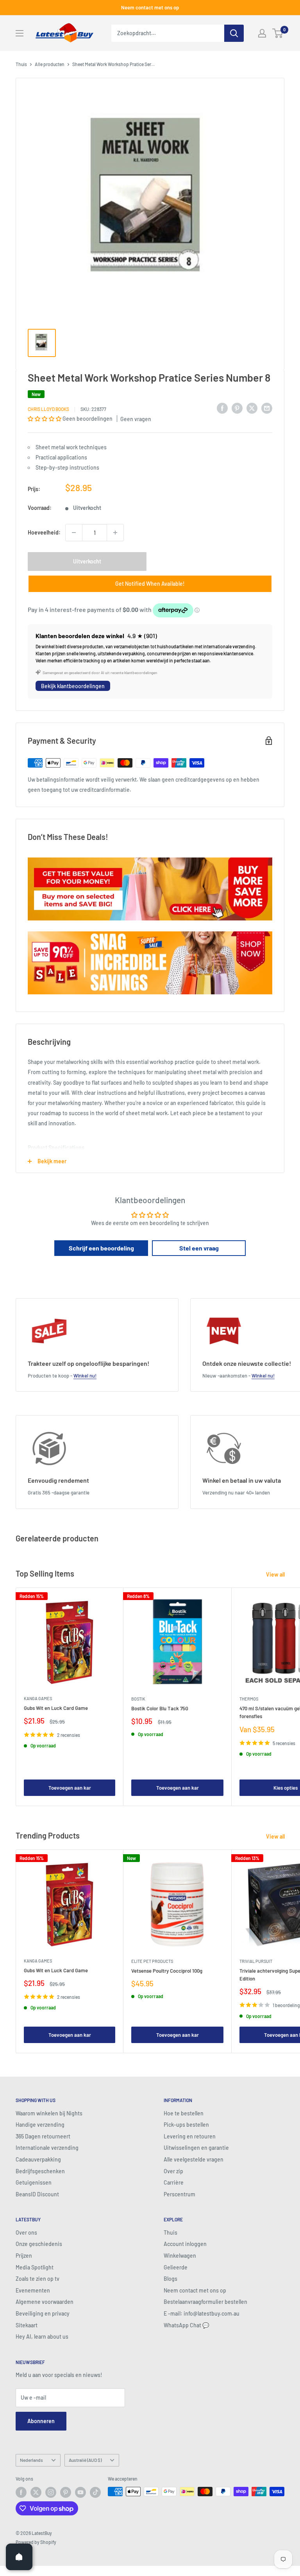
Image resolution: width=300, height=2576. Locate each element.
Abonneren (41, 2421)
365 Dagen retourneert (43, 2136)
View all (276, 1574)
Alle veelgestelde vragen (194, 2159)
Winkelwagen (180, 2256)
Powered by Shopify (36, 2542)
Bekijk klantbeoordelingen (73, 686)
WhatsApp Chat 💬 (186, 2325)
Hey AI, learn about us (42, 2337)
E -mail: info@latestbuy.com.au (202, 2313)
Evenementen (33, 2290)
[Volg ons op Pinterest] (66, 2492)
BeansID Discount (37, 2194)
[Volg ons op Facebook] (21, 2492)
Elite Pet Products (152, 1961)
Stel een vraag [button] (199, 1248)
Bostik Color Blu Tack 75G (160, 1708)
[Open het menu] (20, 33)
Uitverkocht (87, 561)
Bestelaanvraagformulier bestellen (205, 2302)
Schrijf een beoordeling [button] (101, 1248)
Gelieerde (176, 2267)
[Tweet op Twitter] (252, 408)
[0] (278, 33)
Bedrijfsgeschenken (40, 2171)
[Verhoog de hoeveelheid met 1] (115, 533)
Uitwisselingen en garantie (196, 2148)
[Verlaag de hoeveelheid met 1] (74, 533)
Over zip (173, 2171)
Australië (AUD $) (85, 2460)
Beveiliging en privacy (43, 2313)
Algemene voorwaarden (45, 2302)
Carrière (174, 2182)
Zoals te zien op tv (37, 2279)
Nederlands (31, 2460)
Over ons (26, 2232)
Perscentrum (179, 2194)
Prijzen (24, 2256)
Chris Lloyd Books (48, 409)
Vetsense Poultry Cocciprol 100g (167, 1971)
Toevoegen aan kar (70, 1788)
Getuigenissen (34, 2182)
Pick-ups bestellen (186, 2125)
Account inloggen (185, 2244)
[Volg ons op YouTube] (80, 2492)
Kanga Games (38, 1698)
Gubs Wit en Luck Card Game (56, 1708)
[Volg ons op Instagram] (51, 2492)
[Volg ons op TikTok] (95, 2492)
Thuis (21, 64)
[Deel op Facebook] (222, 408)
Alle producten (50, 64)
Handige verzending (40, 2125)
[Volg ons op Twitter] (36, 2492)
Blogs (171, 2279)
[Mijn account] (262, 33)
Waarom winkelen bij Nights (49, 2113)
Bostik (138, 1699)
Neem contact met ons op (150, 7)
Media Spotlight (35, 2267)
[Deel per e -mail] (267, 408)
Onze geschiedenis (39, 2244)
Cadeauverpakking (38, 2159)
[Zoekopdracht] (234, 33)
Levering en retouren (190, 2136)
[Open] (19, 2557)
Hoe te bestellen (184, 2113)
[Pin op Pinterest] (237, 408)
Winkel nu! (85, 1376)
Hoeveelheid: (44, 532)
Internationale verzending (47, 2148)
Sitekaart (27, 2325)
